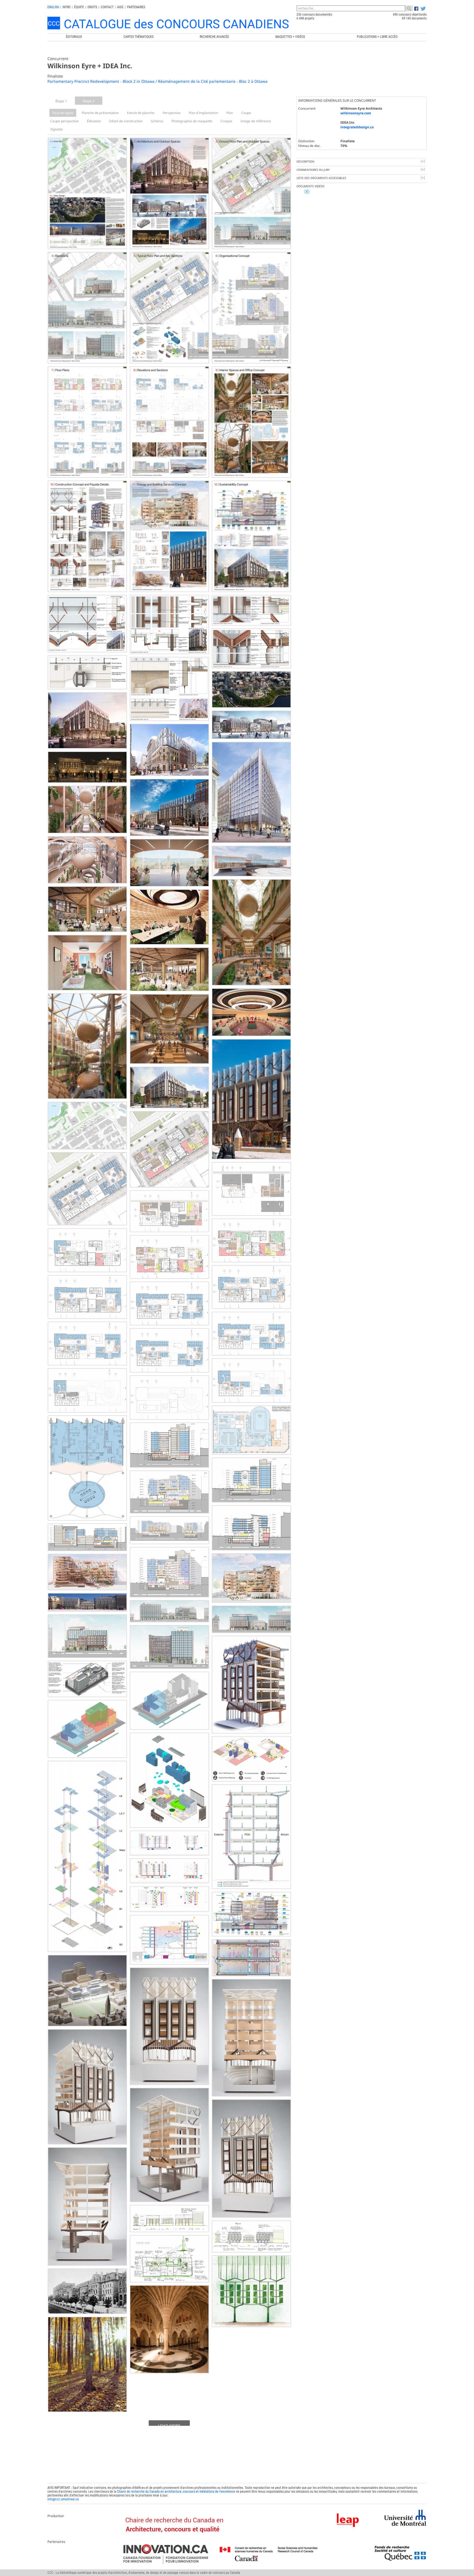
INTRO (67, 7)
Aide (120, 7)
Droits (92, 7)
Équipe (79, 7)
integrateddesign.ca (357, 127)
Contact (107, 7)
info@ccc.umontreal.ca (63, 2499)
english (53, 7)
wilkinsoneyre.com (356, 113)
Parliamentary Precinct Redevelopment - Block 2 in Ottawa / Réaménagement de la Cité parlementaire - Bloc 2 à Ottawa (157, 81)
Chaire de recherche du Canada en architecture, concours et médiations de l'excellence (176, 2492)
